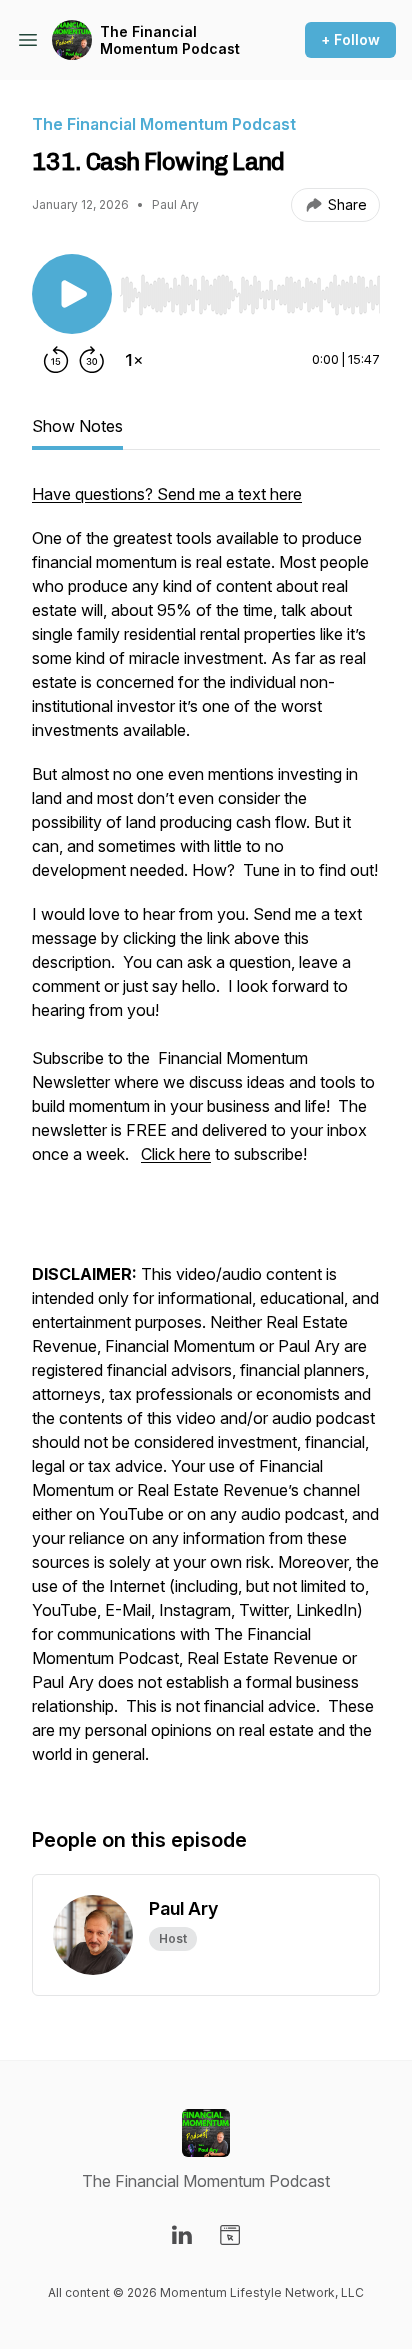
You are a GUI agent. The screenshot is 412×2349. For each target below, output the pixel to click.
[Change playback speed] (134, 360)
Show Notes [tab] (77, 426)
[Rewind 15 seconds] (56, 360)
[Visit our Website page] (230, 2235)
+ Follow (350, 39)
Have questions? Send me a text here (167, 494)
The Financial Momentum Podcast (170, 40)
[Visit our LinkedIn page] (182, 2235)
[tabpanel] (206, 1134)
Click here (176, 1154)
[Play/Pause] (72, 294)
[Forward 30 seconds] (92, 360)
